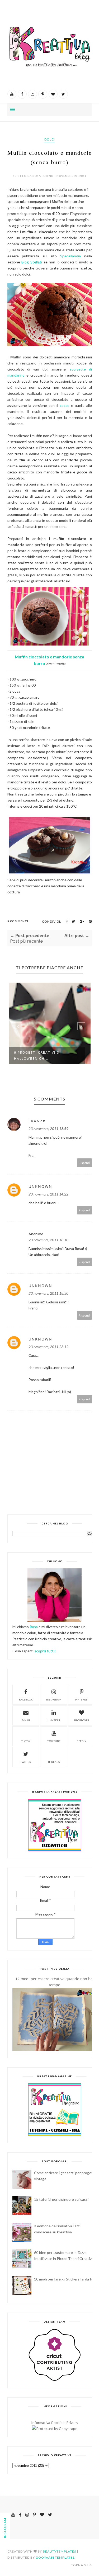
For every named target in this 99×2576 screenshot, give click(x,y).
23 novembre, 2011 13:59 (48, 1129)
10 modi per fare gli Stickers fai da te (64, 2279)
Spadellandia (70, 256)
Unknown (40, 1186)
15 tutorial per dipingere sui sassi (61, 2199)
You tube (54, 1741)
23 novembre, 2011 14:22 (48, 1194)
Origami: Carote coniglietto (45, 1054)
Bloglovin (82, 1720)
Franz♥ (37, 1121)
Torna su (80, 2565)
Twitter (26, 1762)
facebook (26, 1699)
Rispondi (85, 1163)
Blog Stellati (32, 262)
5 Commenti (18, 921)
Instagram (54, 1699)
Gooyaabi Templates (55, 2557)
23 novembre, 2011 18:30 (48, 1293)
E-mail (26, 1720)
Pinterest (82, 1699)
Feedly (82, 1741)
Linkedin (54, 1720)
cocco (65, 405)
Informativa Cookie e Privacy (55, 2422)
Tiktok (26, 1741)
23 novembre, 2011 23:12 (48, 1347)
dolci (50, 139)
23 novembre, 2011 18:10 (48, 1240)
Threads (54, 1762)
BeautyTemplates (59, 2551)
